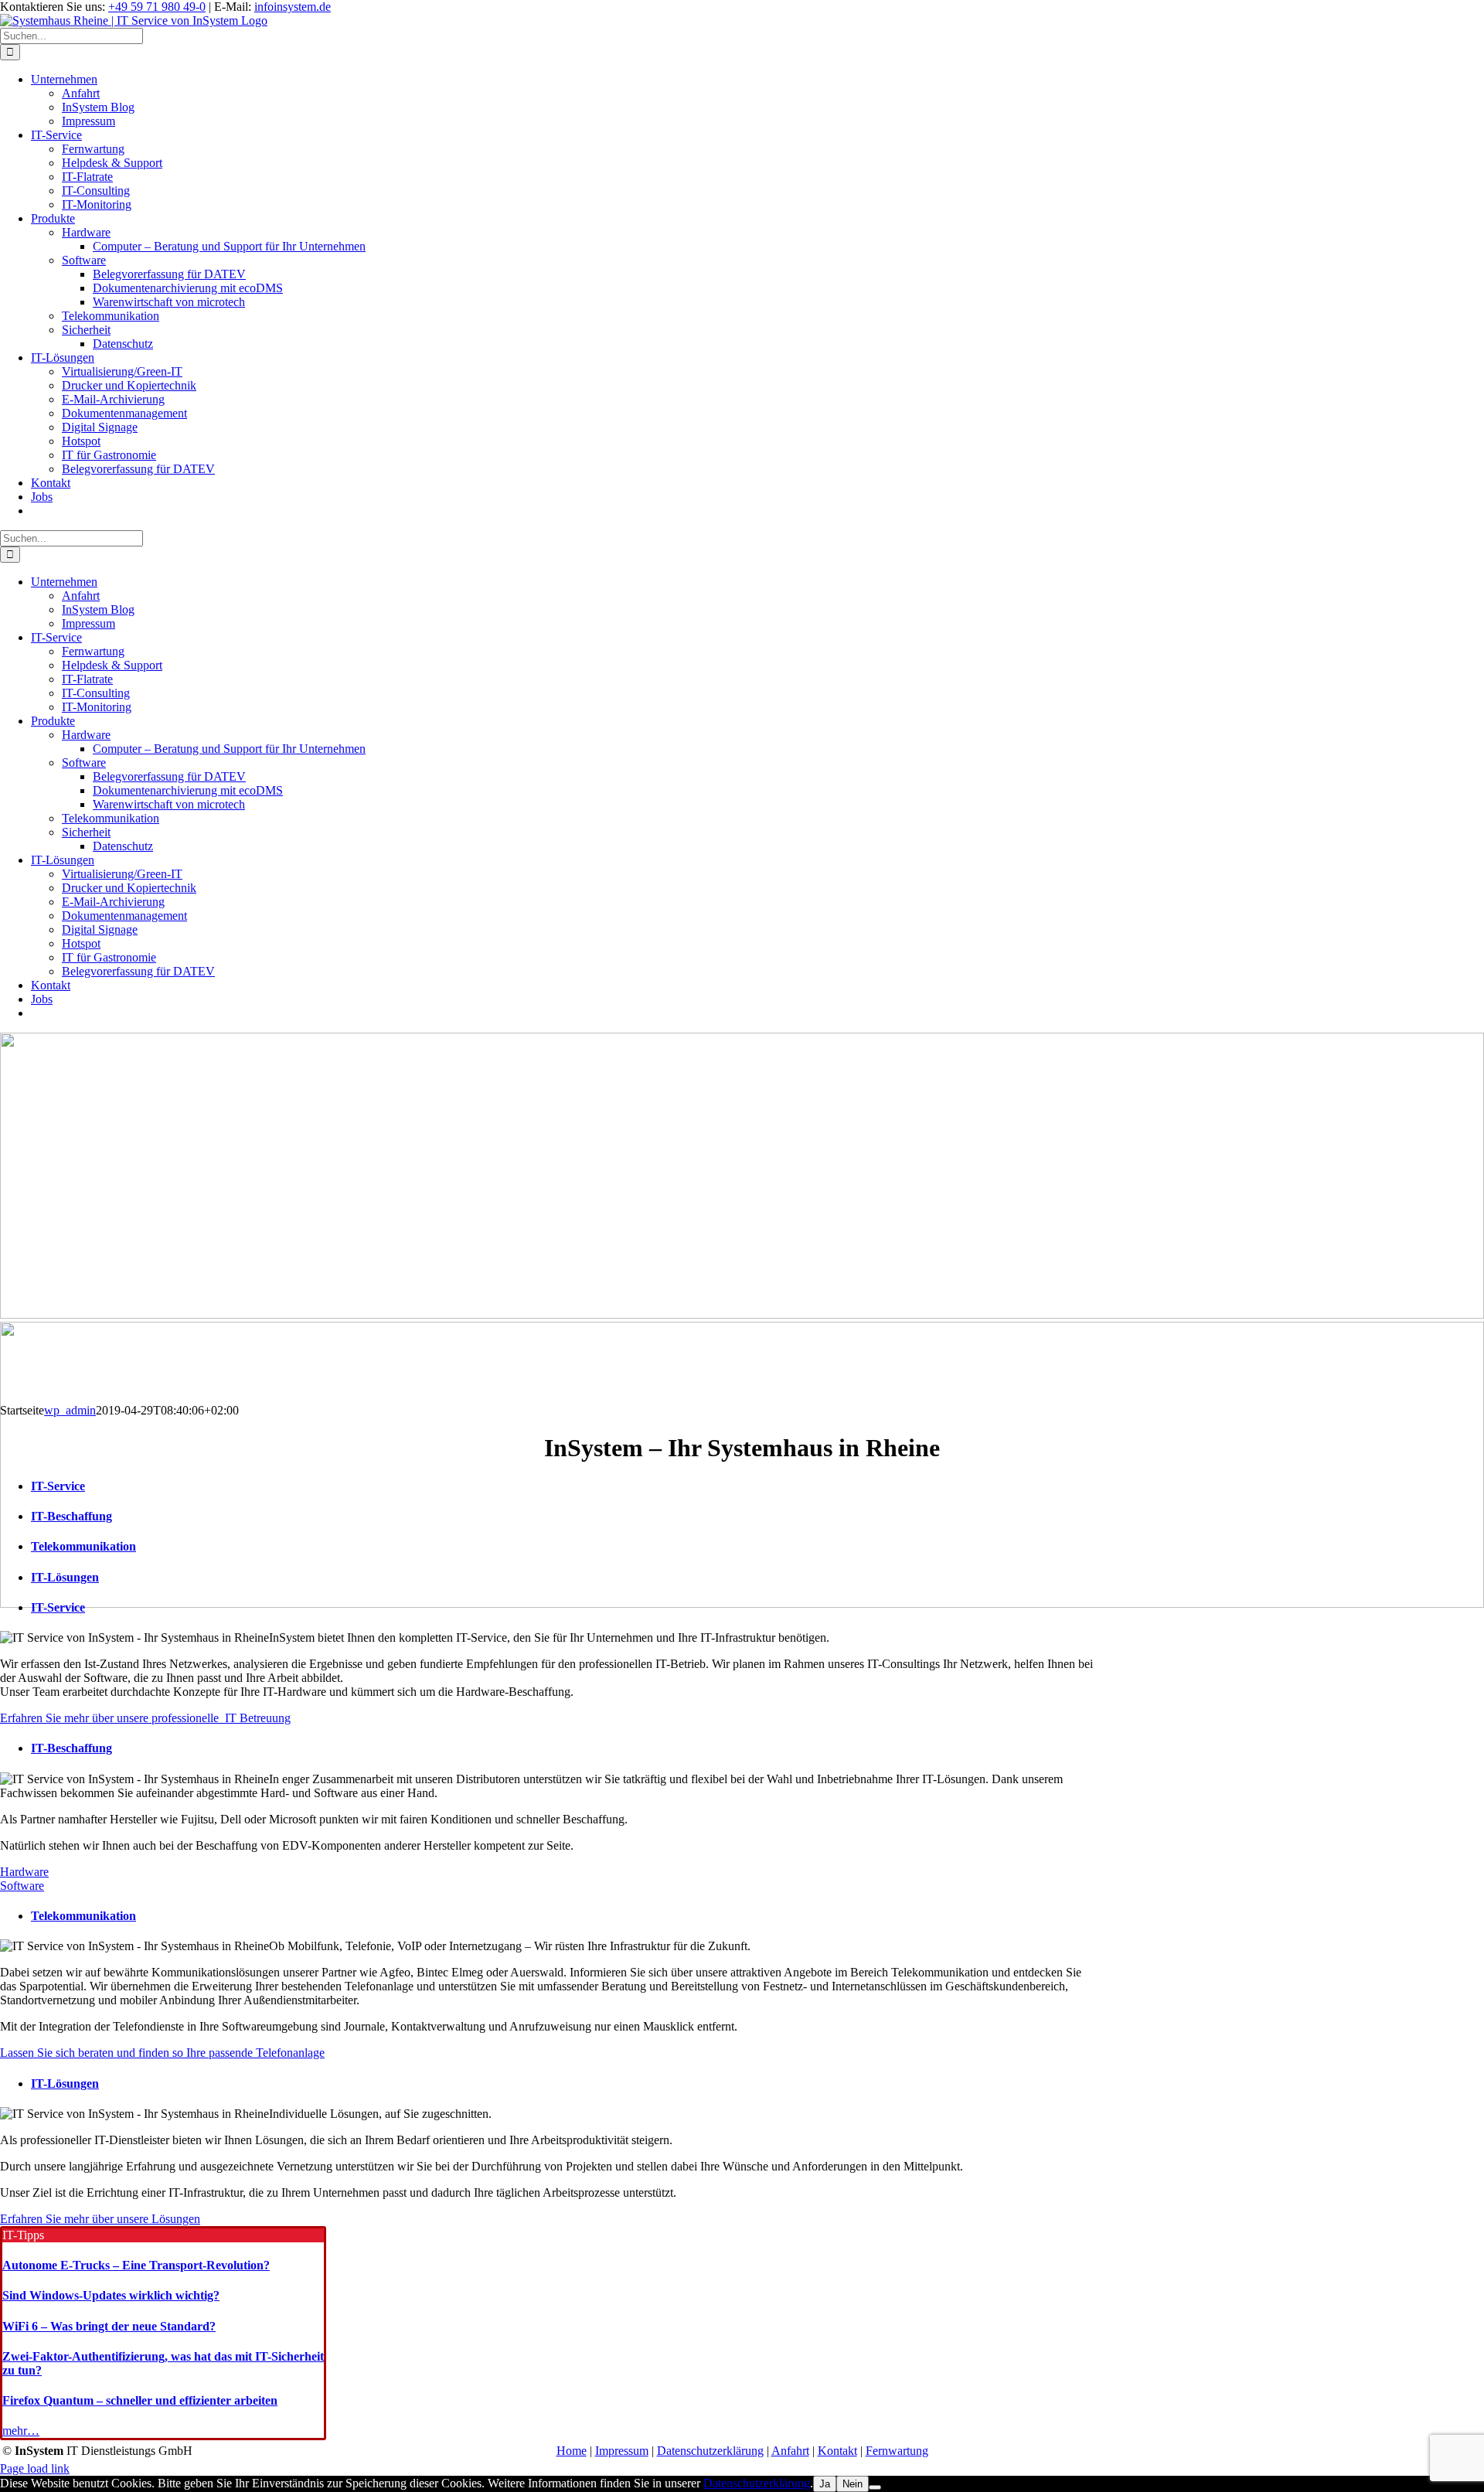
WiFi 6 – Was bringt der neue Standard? (109, 2326)
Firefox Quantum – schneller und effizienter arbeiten (140, 2400)
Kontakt (837, 2451)
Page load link (35, 2468)
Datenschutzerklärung (710, 2451)
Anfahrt (790, 2451)
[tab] (565, 1748)
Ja (825, 2484)
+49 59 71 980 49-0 (157, 7)
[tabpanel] (549, 1678)
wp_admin (70, 1410)
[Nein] (875, 2487)
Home (572, 2451)
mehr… (21, 2431)
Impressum (622, 2451)
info (293, 7)
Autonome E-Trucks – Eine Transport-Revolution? (136, 2265)
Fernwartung (897, 2451)
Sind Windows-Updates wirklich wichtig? (111, 2295)
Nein (853, 2484)
